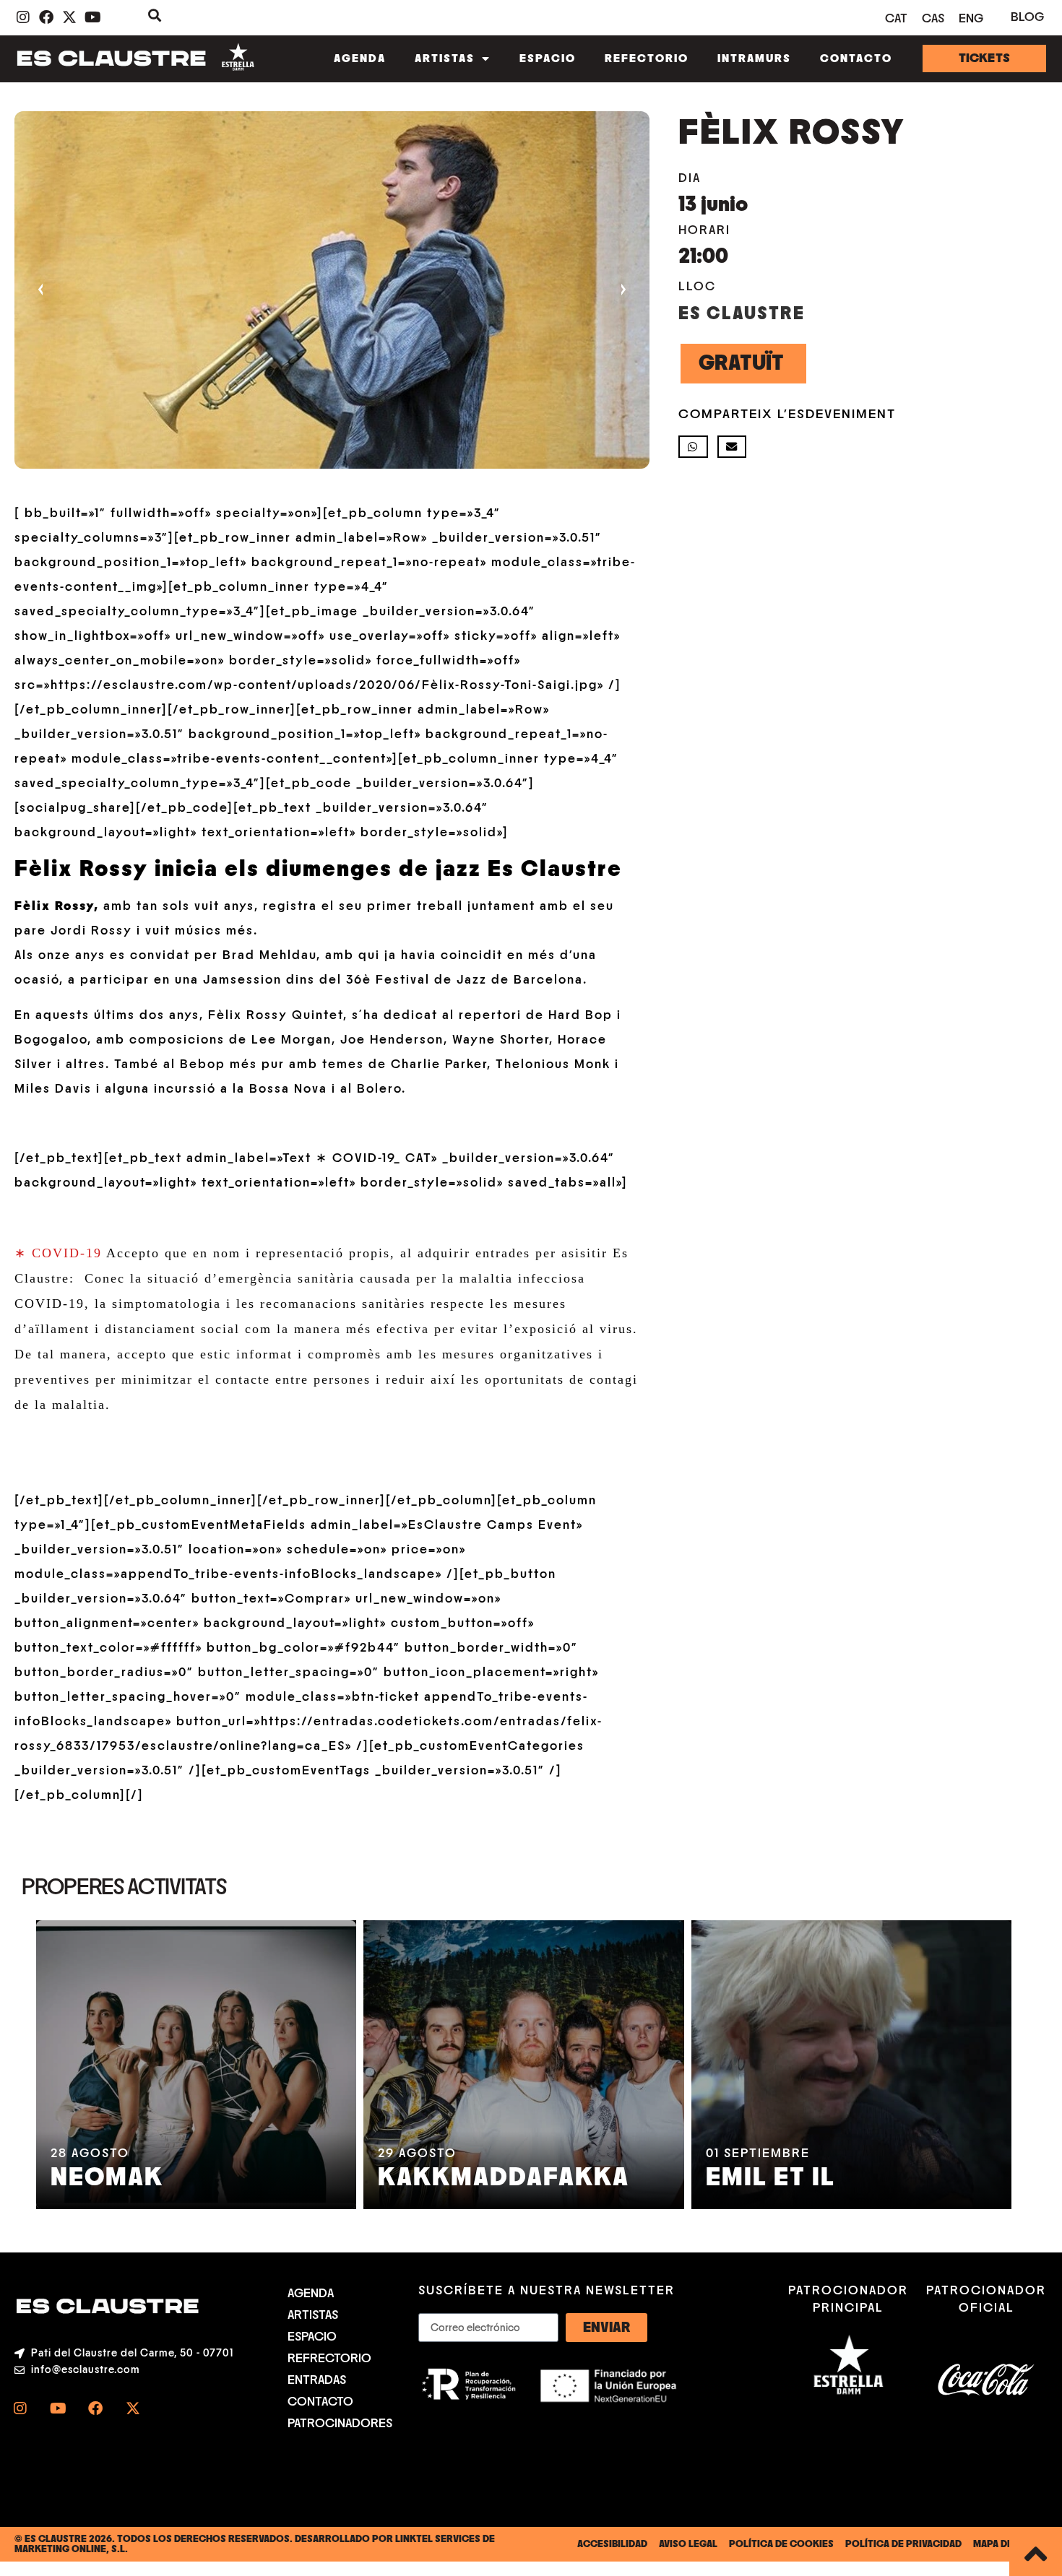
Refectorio (647, 58)
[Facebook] (95, 2408)
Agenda (360, 58)
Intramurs (754, 58)
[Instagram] (20, 2408)
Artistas (445, 58)
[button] (693, 447)
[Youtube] (58, 2408)
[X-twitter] (133, 2408)
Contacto (856, 58)
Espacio (548, 58)
